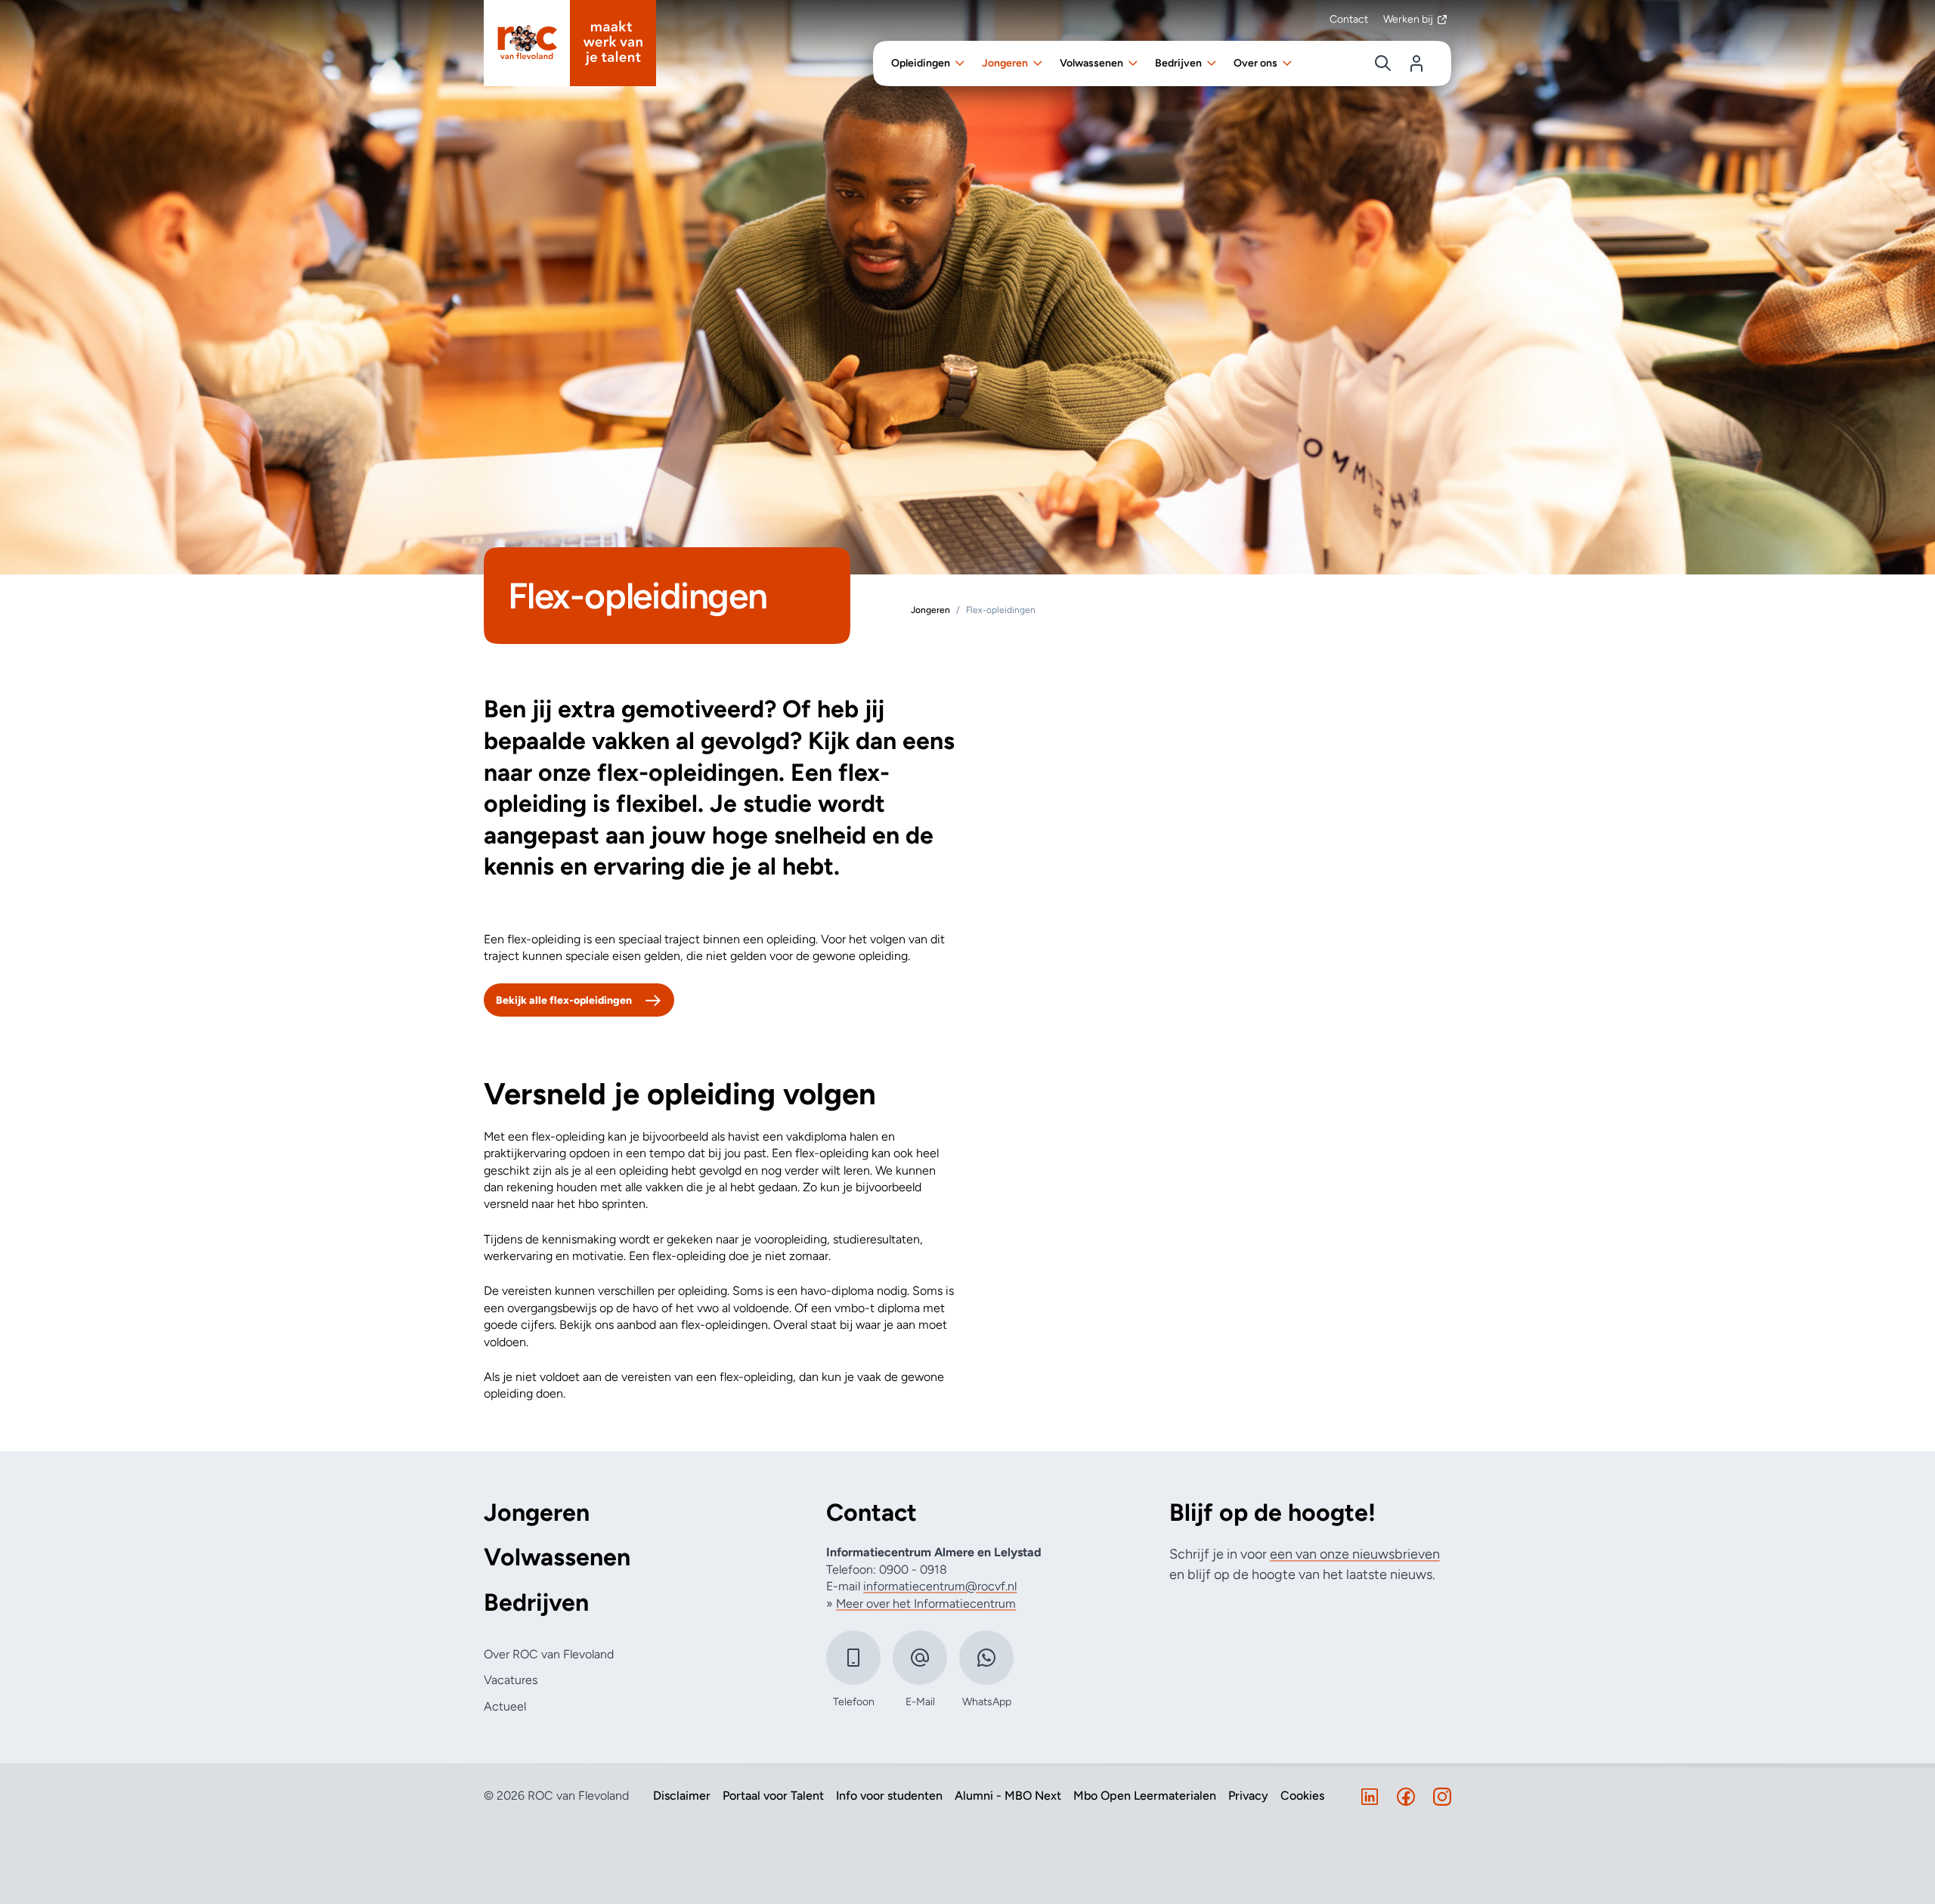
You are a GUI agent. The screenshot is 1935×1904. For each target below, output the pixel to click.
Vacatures (511, 1680)
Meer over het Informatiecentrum (926, 1604)
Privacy (1248, 1796)
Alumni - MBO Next (1008, 1796)
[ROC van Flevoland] (570, 43)
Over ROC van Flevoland (549, 1654)
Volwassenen (557, 1557)
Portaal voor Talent (773, 1796)
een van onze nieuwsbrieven (1355, 1554)
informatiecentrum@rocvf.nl (940, 1586)
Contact (1349, 19)
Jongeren (537, 1513)
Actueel (505, 1706)
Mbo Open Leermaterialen (1145, 1796)
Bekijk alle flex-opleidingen (564, 1000)
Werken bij (1408, 19)
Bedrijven (536, 1603)
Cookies (1302, 1796)
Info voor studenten (889, 1796)
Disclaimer (682, 1796)
